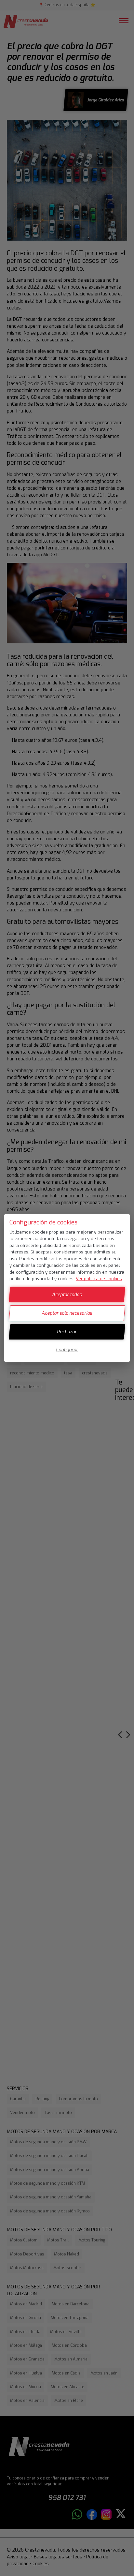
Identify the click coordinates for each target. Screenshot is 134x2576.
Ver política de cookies (99, 1279)
